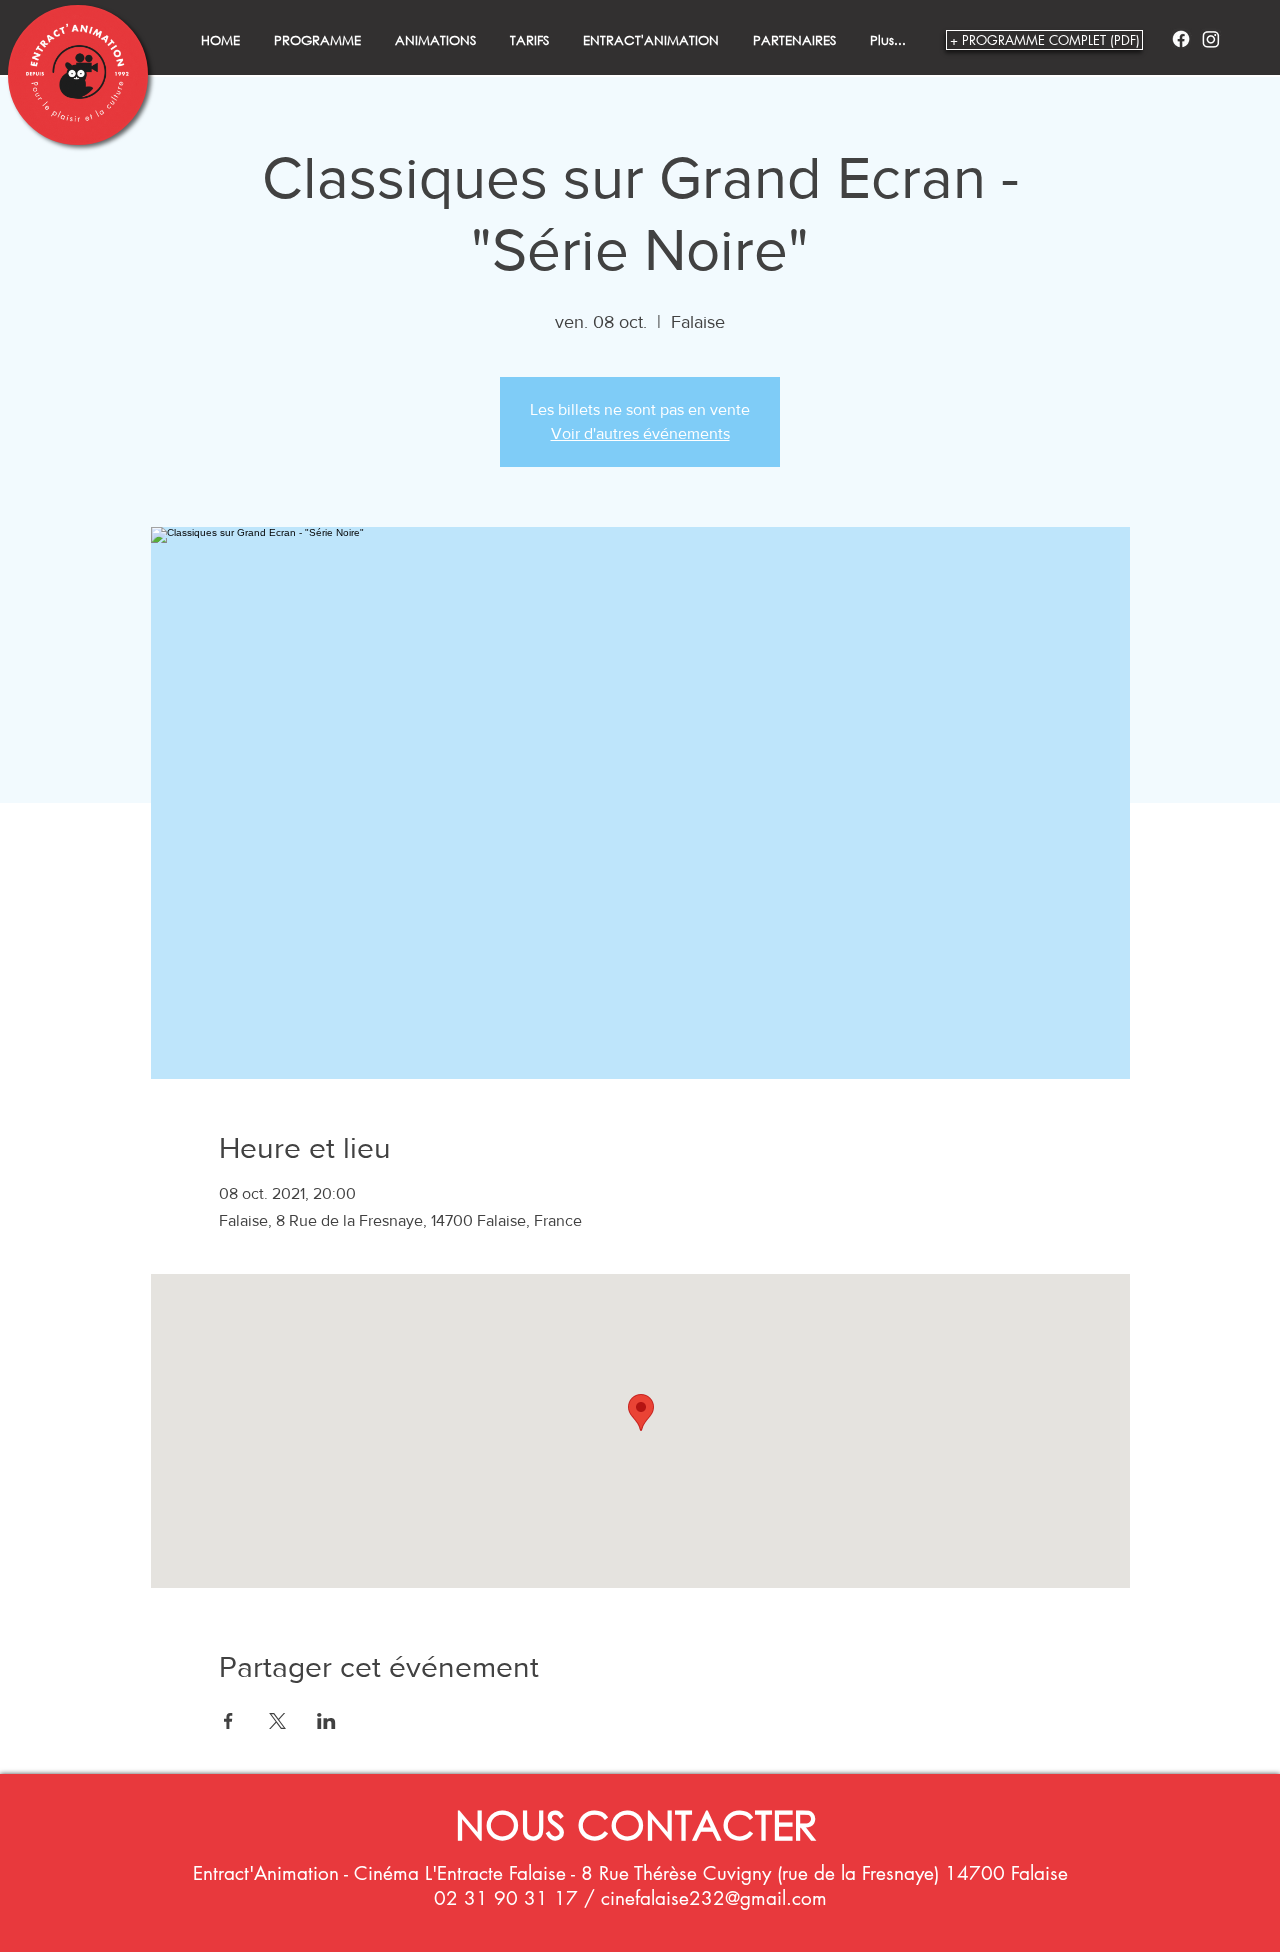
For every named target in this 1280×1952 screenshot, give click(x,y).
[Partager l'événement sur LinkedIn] (326, 1721)
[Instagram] (1211, 39)
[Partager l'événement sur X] (277, 1721)
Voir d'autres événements (640, 433)
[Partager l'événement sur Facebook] (228, 1721)
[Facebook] (1181, 39)
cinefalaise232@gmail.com (714, 1898)
